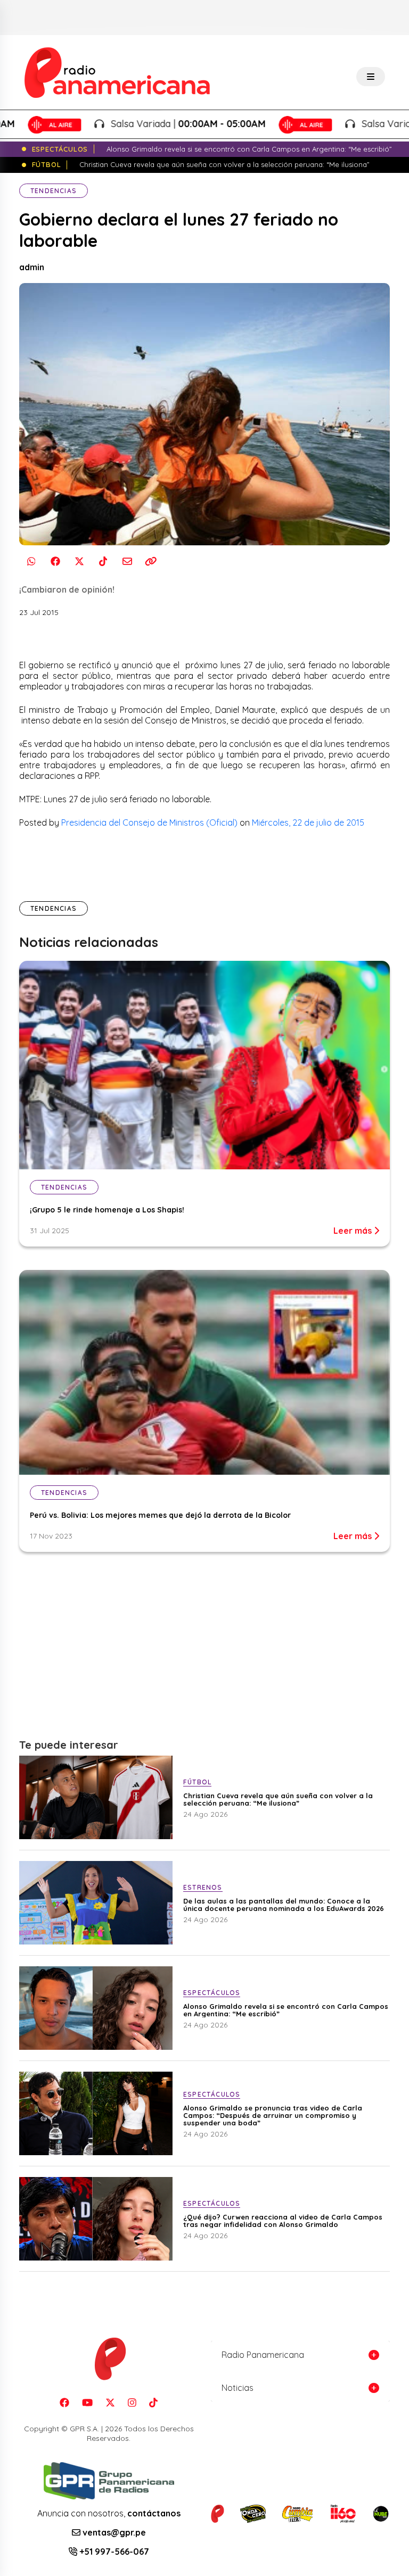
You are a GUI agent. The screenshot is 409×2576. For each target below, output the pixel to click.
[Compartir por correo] (127, 562)
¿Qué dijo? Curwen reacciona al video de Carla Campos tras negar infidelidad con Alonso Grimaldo (283, 2221)
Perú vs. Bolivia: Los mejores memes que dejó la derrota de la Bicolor (160, 1515)
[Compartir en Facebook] (55, 562)
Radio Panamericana (263, 2355)
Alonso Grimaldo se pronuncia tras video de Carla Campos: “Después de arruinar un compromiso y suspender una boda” (273, 2115)
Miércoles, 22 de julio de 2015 (308, 822)
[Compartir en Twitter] (79, 562)
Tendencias (54, 191)
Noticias (238, 2388)
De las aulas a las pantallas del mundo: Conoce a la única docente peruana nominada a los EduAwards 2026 (284, 1905)
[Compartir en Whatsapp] (31, 562)
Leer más (354, 1231)
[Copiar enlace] (151, 562)
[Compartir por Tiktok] (103, 562)
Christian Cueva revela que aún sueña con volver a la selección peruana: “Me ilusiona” (278, 1799)
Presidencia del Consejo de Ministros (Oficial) (149, 822)
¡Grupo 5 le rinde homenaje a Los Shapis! (107, 1210)
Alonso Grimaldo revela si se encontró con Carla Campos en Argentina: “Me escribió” (286, 2010)
